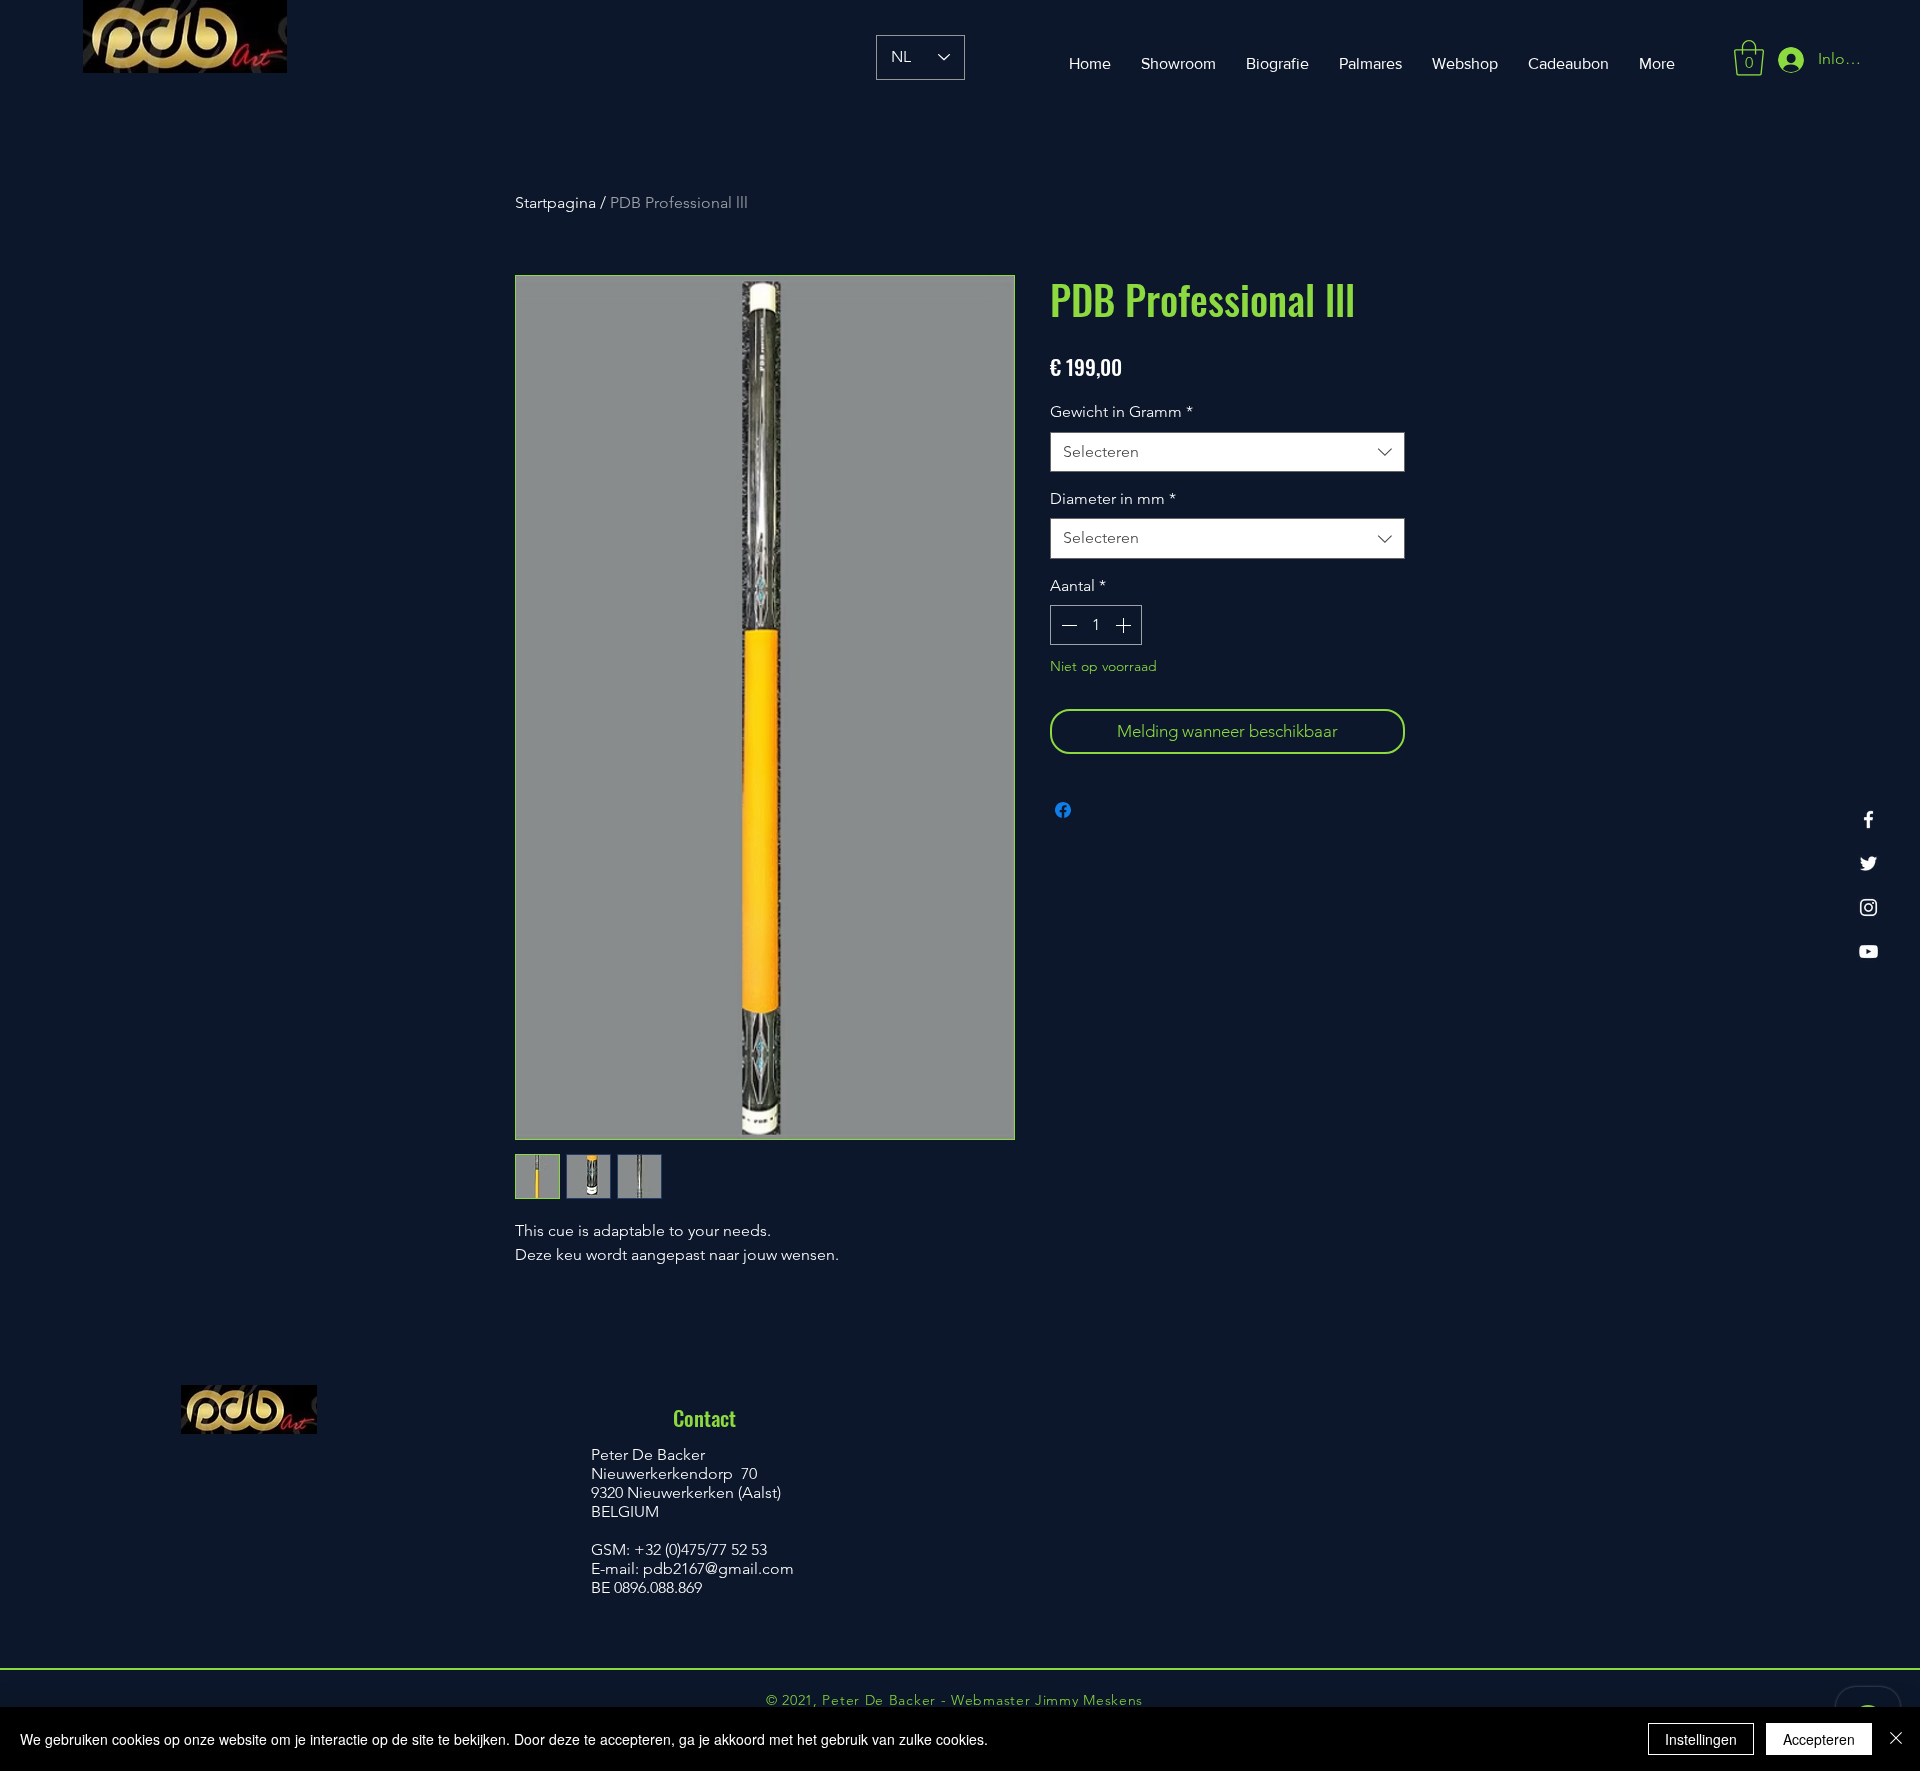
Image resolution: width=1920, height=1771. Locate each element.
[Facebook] (1868, 819)
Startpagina (555, 202)
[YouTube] (1868, 951)
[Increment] (1125, 625)
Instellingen (1701, 1739)
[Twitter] (1868, 863)
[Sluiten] (1896, 1739)
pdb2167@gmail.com (718, 1568)
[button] (1749, 58)
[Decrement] (1067, 625)
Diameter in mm (1113, 498)
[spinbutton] (1096, 625)
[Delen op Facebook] (1063, 810)
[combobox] (1227, 452)
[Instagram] (1868, 907)
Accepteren (1819, 1739)
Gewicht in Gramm (1121, 411)
